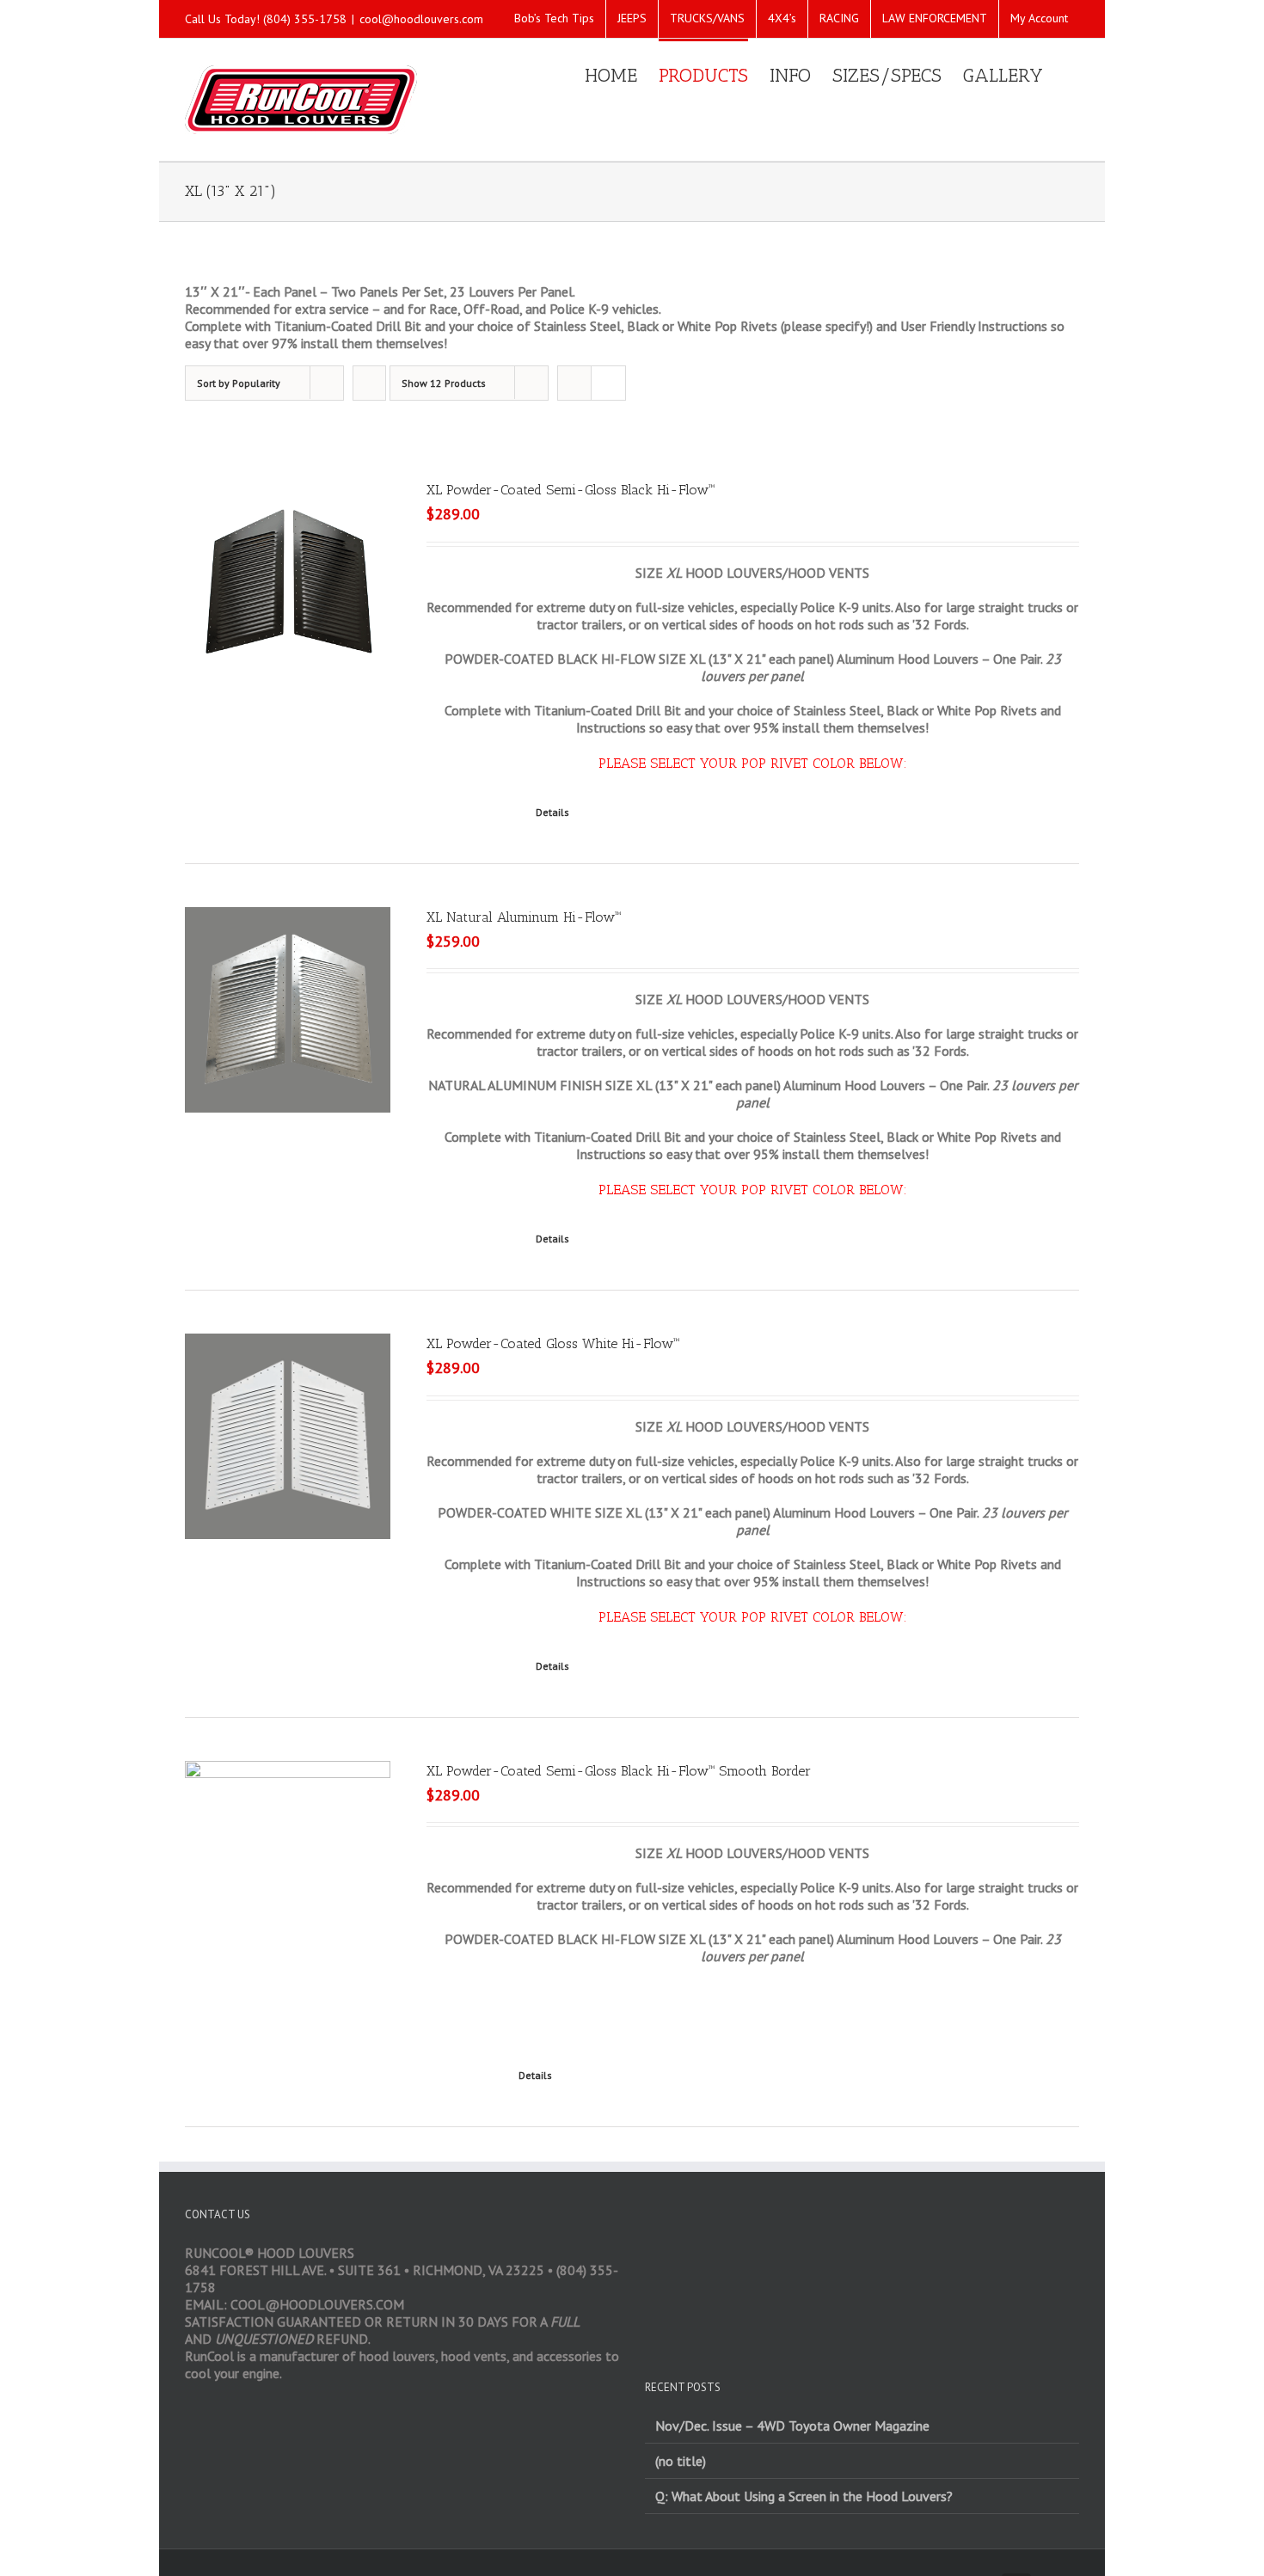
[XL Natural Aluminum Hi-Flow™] (288, 1010)
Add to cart (464, 2075)
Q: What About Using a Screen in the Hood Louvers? (804, 2496)
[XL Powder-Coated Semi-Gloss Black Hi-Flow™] (288, 583)
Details (552, 812)
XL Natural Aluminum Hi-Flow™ (524, 917)
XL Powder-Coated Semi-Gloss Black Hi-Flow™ (571, 490)
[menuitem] (554, 19)
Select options (472, 812)
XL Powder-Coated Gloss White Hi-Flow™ (553, 1343)
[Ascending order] (369, 383)
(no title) (681, 2461)
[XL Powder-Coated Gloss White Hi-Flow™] (288, 1436)
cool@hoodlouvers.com (421, 19)
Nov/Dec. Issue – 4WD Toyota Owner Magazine (792, 2426)
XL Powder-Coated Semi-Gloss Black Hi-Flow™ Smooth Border (619, 1771)
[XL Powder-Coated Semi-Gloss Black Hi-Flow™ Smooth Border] (288, 1849)
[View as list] (608, 383)
